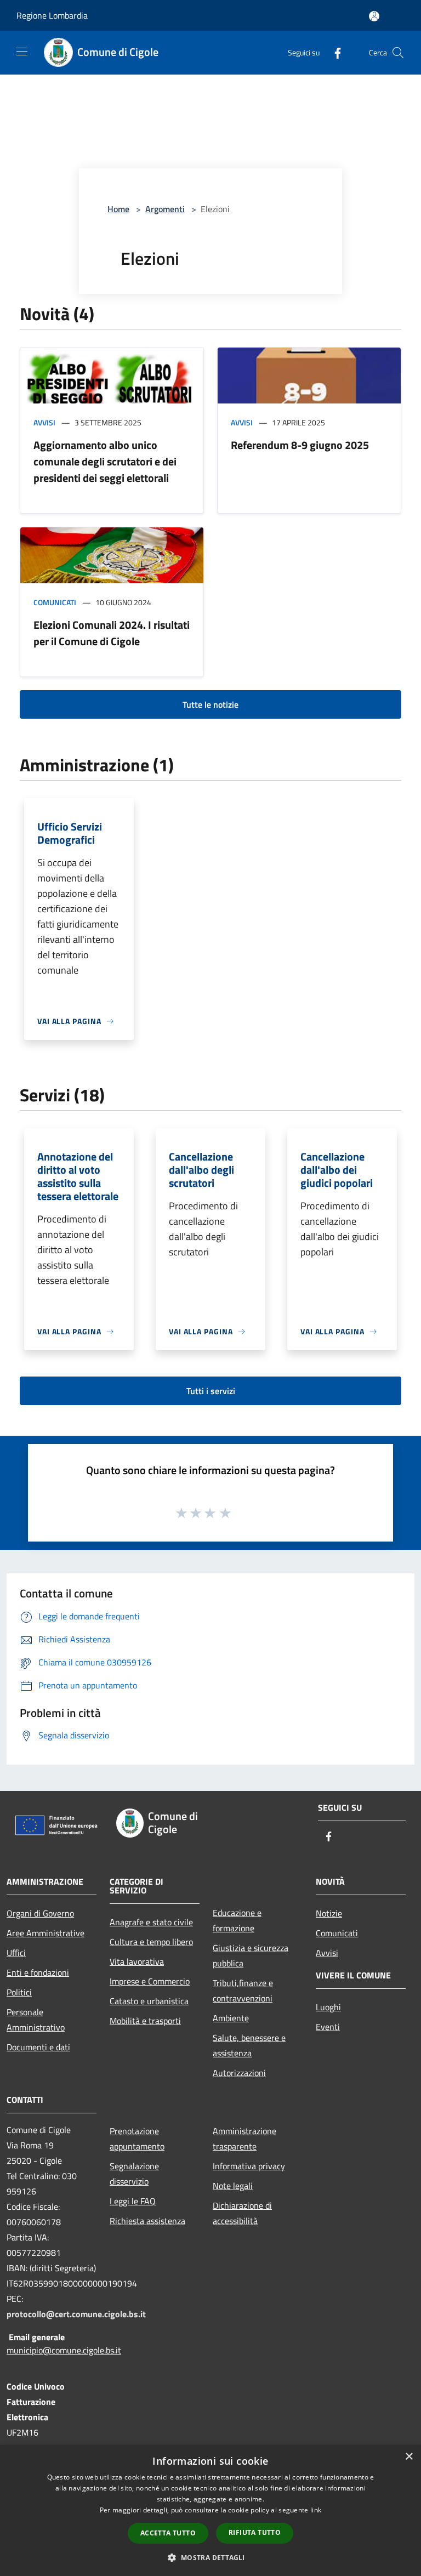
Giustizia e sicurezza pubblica (251, 1955)
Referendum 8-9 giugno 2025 (300, 445)
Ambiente (231, 2018)
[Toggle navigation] (22, 52)
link (316, 2510)
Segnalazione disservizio (134, 2174)
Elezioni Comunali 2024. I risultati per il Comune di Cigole (112, 633)
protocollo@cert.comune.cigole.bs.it (76, 2314)
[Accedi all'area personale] (374, 16)
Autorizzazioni (239, 2073)
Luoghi (328, 2007)
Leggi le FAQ (133, 2201)
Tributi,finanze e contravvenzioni (243, 1991)
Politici (19, 1992)
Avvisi (44, 422)
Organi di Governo (40, 1913)
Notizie (329, 1913)
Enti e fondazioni (38, 1972)
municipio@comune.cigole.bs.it (64, 2350)
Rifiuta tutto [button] (255, 2532)
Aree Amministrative (45, 1933)
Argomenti (165, 209)
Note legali (233, 2186)
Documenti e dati (38, 2047)
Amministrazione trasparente (244, 2139)
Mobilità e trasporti (145, 2021)
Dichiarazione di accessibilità (242, 2213)
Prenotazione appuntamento (137, 2139)
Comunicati (55, 602)
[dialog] (210, 2510)
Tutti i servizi (211, 1391)
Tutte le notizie (210, 704)
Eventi (328, 2027)
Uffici (16, 1953)
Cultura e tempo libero (151, 1942)
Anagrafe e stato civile (151, 1922)
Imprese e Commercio (150, 1981)
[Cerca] (398, 53)
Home (118, 209)
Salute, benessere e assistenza (249, 2045)
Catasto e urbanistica (149, 2001)
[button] (210, 2557)
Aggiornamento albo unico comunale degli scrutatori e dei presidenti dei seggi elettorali (105, 461)
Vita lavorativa (137, 1961)
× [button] (409, 2457)
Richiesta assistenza (147, 2221)
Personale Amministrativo (36, 2020)
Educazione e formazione (237, 1920)
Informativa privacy (249, 2166)
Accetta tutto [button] (168, 2533)
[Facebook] (333, 52)
